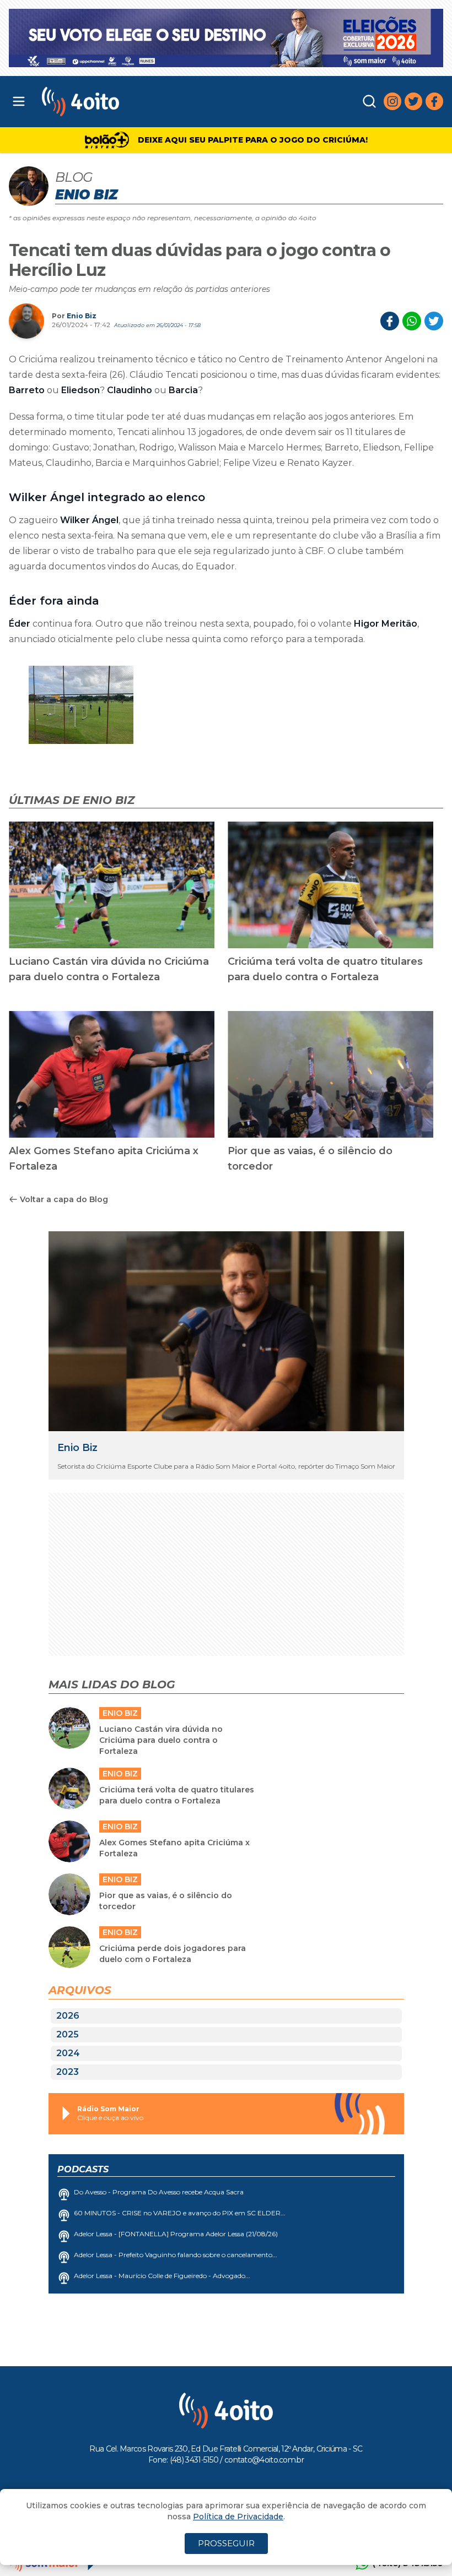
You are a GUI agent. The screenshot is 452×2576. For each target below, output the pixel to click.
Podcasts (83, 2169)
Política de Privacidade (238, 2517)
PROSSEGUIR (226, 2543)
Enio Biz (82, 316)
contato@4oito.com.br (264, 2460)
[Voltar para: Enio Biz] (226, 1331)
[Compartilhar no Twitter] (434, 321)
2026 (68, 2016)
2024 (68, 2053)
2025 (68, 2034)
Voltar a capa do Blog (64, 1199)
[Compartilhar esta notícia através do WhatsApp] (412, 321)
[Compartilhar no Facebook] (390, 321)
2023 (68, 2072)
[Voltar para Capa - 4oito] (137, 102)
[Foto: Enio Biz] (81, 705)
